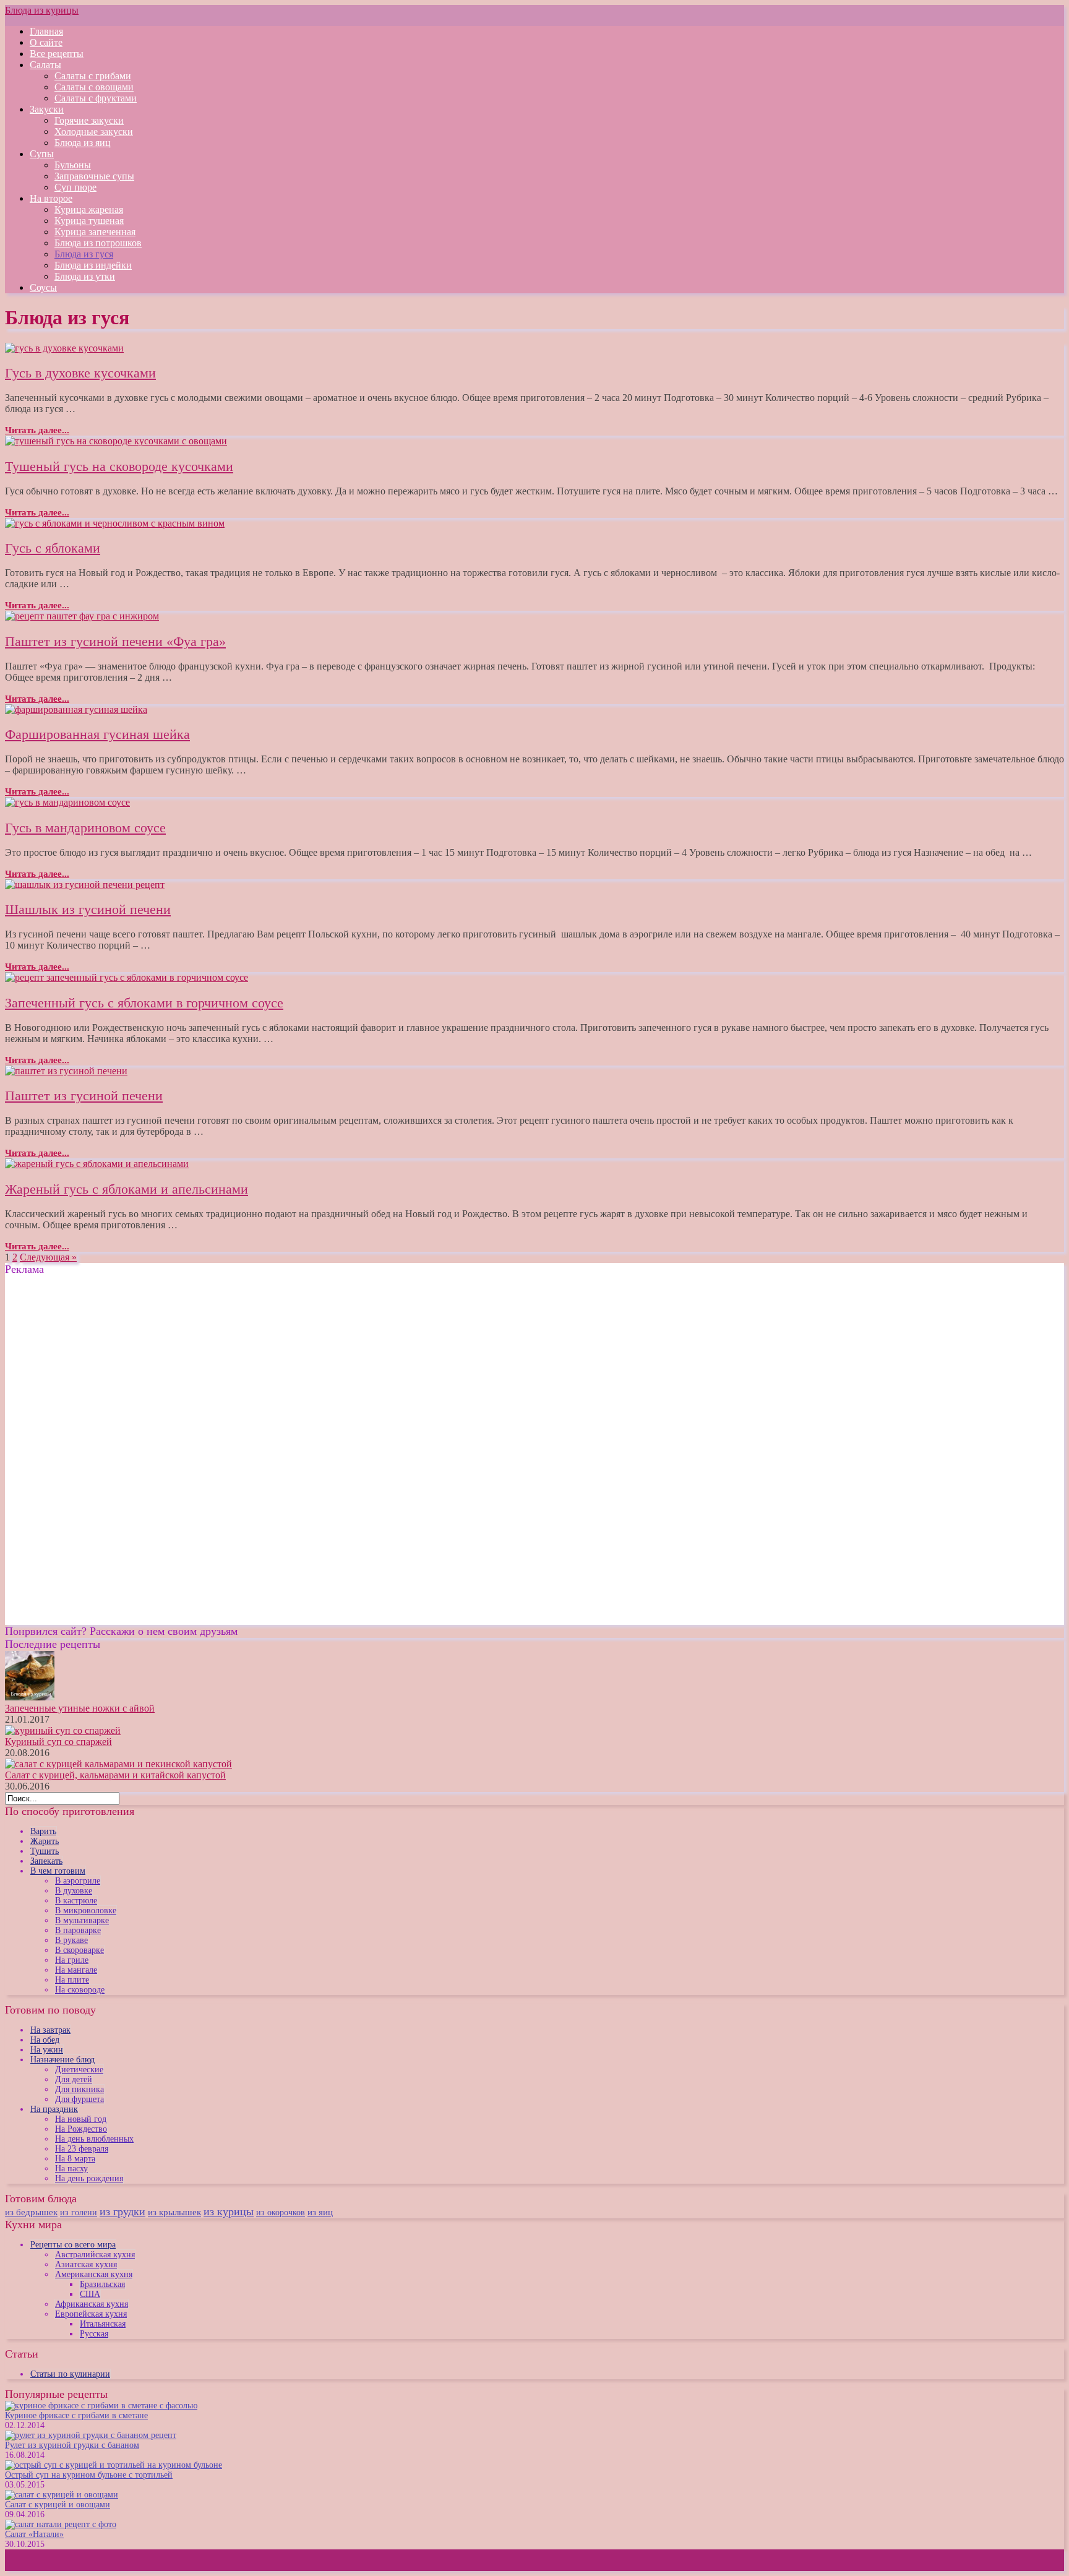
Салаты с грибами (93, 76)
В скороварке (79, 1950)
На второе (51, 198)
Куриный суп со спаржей (58, 1742)
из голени (79, 2212)
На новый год (81, 2119)
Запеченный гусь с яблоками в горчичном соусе (144, 1003)
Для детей (74, 2079)
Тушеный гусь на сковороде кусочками (119, 466)
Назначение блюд (62, 2060)
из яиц (320, 2212)
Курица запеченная (95, 232)
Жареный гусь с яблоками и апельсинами (127, 1189)
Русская (94, 2334)
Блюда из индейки (93, 265)
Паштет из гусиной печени (84, 1096)
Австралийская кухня (95, 2255)
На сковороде (80, 1990)
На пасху (71, 2169)
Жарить (45, 1841)
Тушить (45, 1851)
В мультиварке (82, 1920)
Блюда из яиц (83, 143)
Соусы (43, 287)
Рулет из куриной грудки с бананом (72, 2445)
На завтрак (50, 2030)
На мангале (76, 1970)
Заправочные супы (94, 176)
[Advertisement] (109, 1363)
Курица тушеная (89, 221)
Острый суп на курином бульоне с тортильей (89, 2475)
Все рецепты (57, 54)
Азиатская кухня (86, 2264)
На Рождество (81, 2129)
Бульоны (73, 165)
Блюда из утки (85, 276)
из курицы (229, 2212)
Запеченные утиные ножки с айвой (80, 1708)
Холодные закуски (94, 131)
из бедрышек (31, 2212)
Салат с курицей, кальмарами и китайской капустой (115, 1775)
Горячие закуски (89, 120)
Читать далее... (37, 430)
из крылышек (174, 2212)
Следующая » (48, 1257)
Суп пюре (75, 187)
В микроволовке (86, 1910)
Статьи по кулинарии (70, 2374)
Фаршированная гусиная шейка (97, 734)
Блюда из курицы (42, 10)
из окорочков (281, 2212)
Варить (43, 1831)
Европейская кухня (91, 2314)
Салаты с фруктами (96, 98)
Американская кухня (94, 2274)
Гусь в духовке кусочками (80, 373)
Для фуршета (79, 2099)
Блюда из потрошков (98, 243)
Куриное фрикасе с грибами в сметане (76, 2415)
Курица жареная (89, 209)
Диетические (79, 2070)
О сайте (46, 42)
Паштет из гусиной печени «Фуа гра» (115, 641)
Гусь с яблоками (53, 548)
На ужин (47, 2050)
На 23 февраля (82, 2149)
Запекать (46, 1861)
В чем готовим (58, 1871)
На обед (45, 2040)
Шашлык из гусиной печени (88, 909)
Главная (46, 31)
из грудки (122, 2212)
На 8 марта (75, 2159)
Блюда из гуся (84, 254)
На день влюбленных (94, 2139)
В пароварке (78, 1930)
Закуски (47, 109)
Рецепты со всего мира (73, 2245)
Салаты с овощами (94, 87)
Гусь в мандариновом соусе (85, 828)
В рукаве (71, 1940)
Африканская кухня (92, 2304)
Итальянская (103, 2324)
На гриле (72, 1960)
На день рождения (89, 2178)
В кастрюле (76, 1901)
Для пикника (79, 2089)
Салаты (45, 65)
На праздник (54, 2109)
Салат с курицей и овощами (58, 2505)
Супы (42, 154)
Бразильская (102, 2284)
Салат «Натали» (34, 2534)
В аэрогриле (78, 1881)
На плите (72, 1980)
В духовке (74, 1891)
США (90, 2294)
